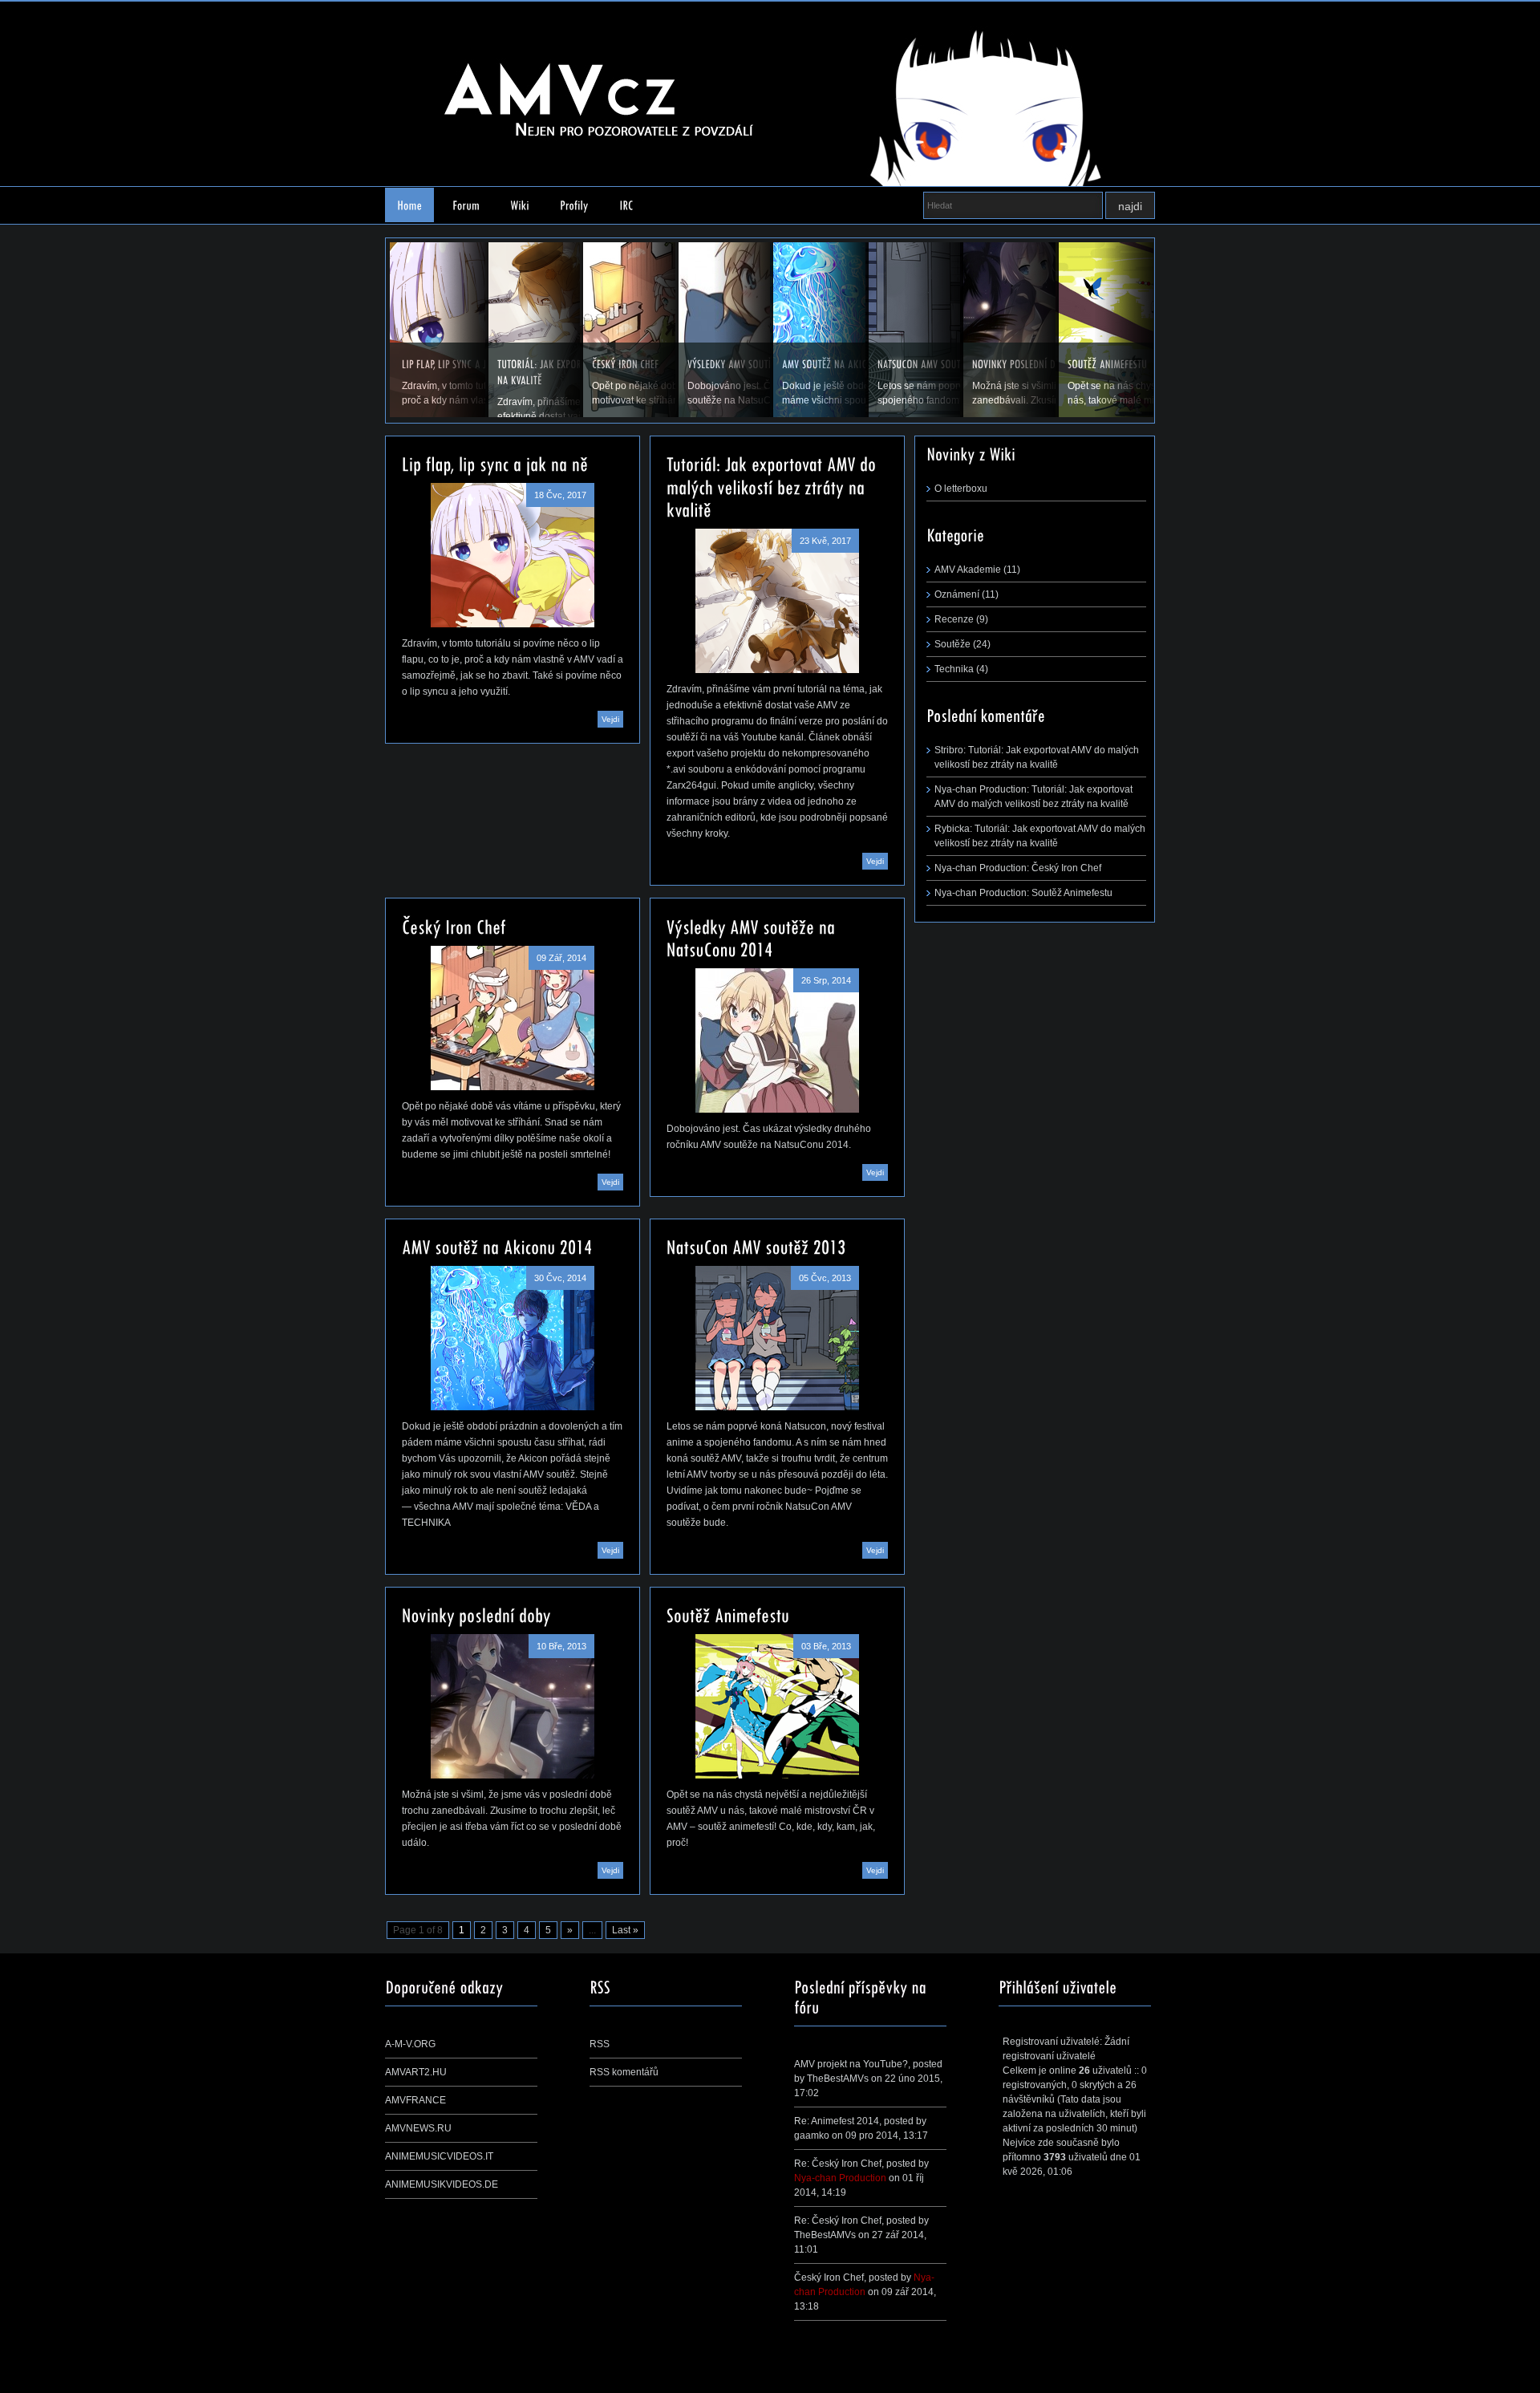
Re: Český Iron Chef (838, 2164)
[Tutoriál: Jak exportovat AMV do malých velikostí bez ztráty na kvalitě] (777, 601)
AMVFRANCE (415, 2100)
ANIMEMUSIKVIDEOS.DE (442, 2184)
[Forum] (466, 205)
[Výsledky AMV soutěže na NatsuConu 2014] (777, 1040)
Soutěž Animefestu (1072, 893)
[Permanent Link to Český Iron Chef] (454, 925)
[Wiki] (520, 205)
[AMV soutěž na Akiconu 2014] (513, 1338)
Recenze (954, 619)
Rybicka (952, 829)
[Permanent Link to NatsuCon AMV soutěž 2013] (756, 1246)
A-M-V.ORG (410, 2044)
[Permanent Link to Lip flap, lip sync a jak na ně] (495, 463)
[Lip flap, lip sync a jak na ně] (513, 555)
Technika (954, 669)
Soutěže (952, 644)
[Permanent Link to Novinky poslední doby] (476, 1614)
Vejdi (610, 719)
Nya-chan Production (840, 2178)
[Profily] (574, 205)
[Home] (409, 205)
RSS (600, 2044)
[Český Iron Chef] (513, 1018)
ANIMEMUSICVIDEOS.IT (439, 2156)
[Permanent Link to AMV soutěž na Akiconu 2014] (497, 1246)
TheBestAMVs (838, 2079)
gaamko (812, 2135)
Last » (625, 1930)
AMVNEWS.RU (418, 2128)
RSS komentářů (624, 2072)
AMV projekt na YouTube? (851, 2064)
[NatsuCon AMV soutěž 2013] (777, 1338)
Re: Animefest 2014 (837, 2121)
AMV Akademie (968, 570)
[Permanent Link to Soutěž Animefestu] (728, 1614)
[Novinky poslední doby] (513, 1706)
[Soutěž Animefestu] (777, 1706)
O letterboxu (961, 489)
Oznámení (957, 594)
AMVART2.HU (416, 2072)
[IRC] (626, 205)
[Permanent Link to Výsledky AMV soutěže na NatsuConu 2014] (753, 936)
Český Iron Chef (1066, 868)
